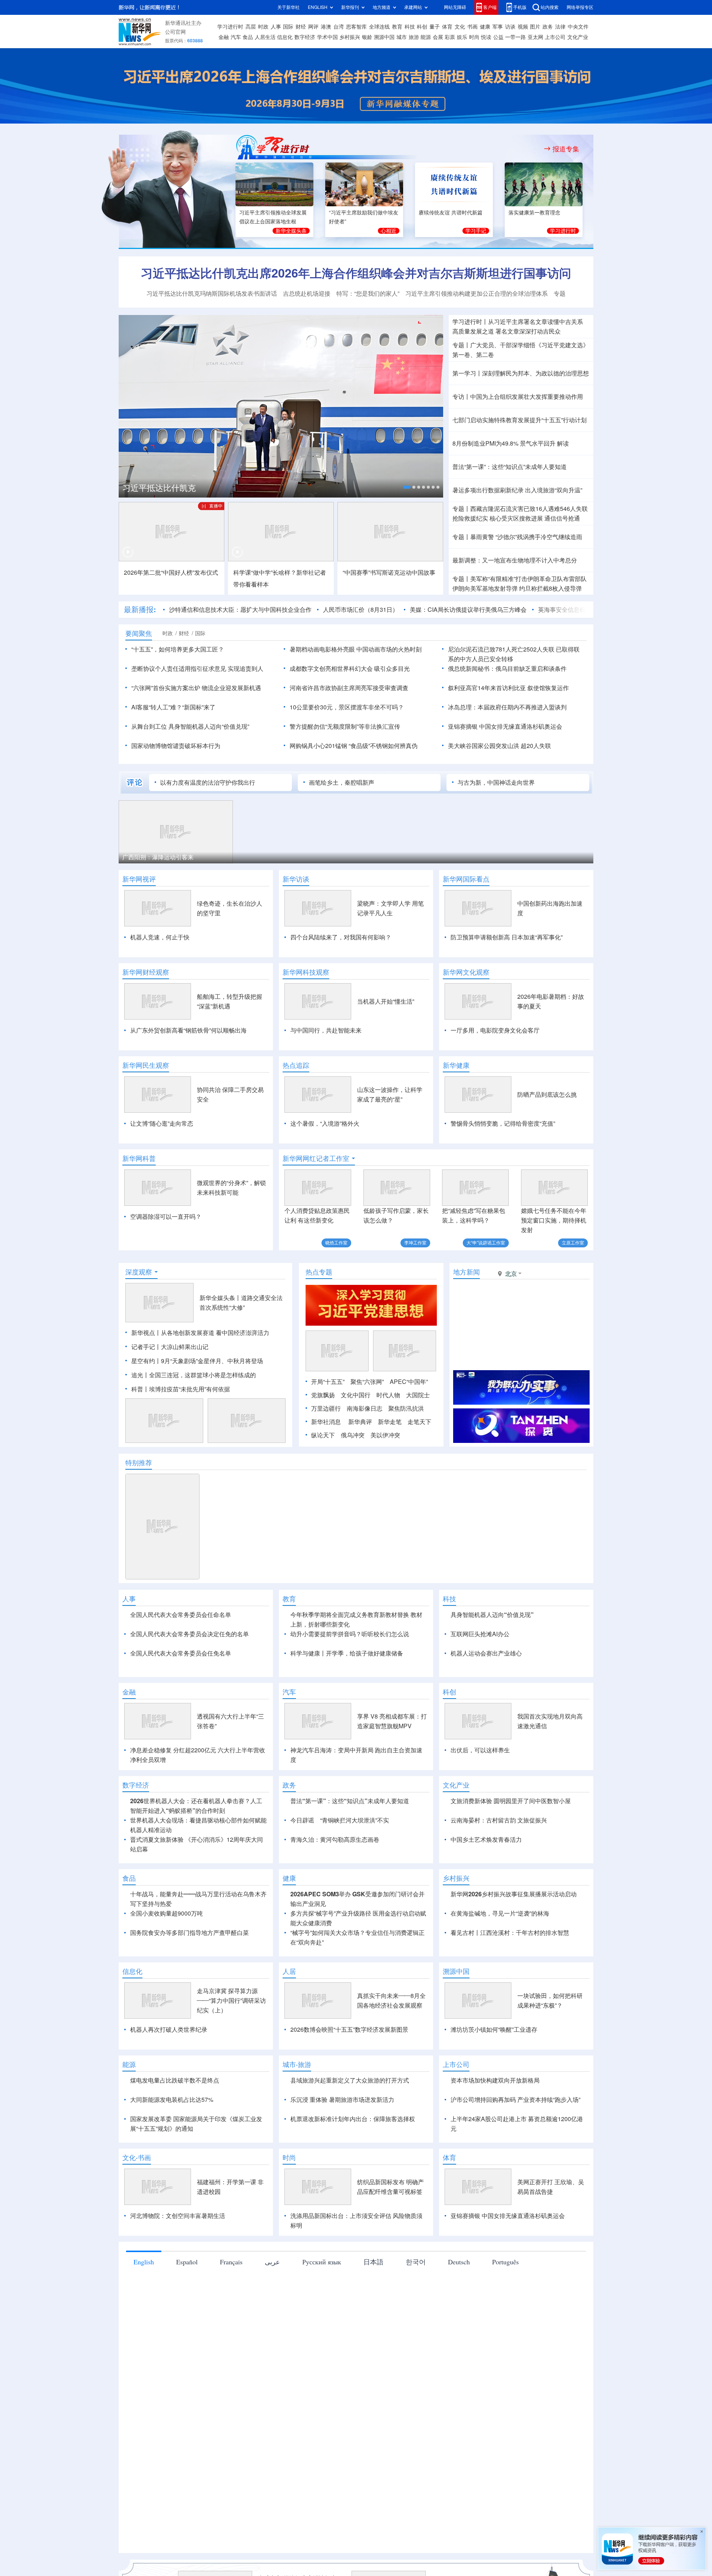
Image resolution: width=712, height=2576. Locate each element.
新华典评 (360, 1422)
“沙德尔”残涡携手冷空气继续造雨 (539, 537)
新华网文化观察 (466, 972)
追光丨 (140, 1375)
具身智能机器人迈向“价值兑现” (492, 1615)
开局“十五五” (328, 1382)
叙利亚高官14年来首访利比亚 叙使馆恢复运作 (508, 688)
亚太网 (535, 37)
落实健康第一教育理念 (534, 213)
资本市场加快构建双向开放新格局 (495, 2080)
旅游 (414, 37)
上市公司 (555, 37)
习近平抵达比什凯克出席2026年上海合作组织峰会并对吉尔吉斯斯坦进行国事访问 (356, 273)
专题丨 (461, 345)
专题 (560, 293)
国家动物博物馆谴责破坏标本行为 (176, 746)
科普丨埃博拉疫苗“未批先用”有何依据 (181, 1389)
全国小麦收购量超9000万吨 (167, 1913)
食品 (248, 37)
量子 (435, 27)
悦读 (486, 37)
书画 (472, 27)
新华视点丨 (146, 1333)
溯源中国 (384, 37)
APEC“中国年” (409, 1382)
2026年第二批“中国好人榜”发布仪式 (171, 572)
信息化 (285, 37)
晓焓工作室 (336, 1243)
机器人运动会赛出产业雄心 (486, 1653)
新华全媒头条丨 (220, 1298)
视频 (523, 27)
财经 (301, 27)
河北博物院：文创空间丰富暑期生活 (178, 2216)
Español (187, 2262)
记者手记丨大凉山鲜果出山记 (170, 1347)
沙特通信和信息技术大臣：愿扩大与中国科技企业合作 (240, 610)
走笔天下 (419, 1422)
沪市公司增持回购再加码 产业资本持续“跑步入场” (515, 2100)
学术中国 (327, 37)
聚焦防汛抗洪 (406, 1408)
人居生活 (265, 37)
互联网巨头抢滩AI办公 (480, 1634)
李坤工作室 (415, 1243)
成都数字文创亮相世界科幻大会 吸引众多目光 (350, 669)
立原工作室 (573, 1243)
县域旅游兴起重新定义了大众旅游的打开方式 (350, 2080)
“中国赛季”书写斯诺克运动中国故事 (389, 572)
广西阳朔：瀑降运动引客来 (158, 857)
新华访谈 (296, 879)
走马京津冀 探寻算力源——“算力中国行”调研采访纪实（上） (231, 2001)
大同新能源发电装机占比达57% (172, 2100)
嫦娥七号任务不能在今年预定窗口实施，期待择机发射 (554, 1220)
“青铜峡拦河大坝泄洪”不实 (355, 1820)
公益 (498, 37)
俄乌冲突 (353, 1435)
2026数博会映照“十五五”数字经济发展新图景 (349, 2029)
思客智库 (356, 27)
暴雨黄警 (482, 537)
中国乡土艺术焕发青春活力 (486, 1840)
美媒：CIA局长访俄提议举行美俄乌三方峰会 (468, 610)
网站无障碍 (455, 7)
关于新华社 (289, 7)
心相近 (389, 231)
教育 (397, 27)
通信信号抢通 (562, 518)
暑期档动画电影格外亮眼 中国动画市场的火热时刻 (356, 649)
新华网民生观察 (146, 1065)
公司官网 (175, 32)
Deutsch (459, 2262)
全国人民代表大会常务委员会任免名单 (181, 1653)
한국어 (416, 2262)
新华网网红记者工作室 (316, 1158)
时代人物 (388, 1395)
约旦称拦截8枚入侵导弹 (551, 588)
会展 (438, 37)
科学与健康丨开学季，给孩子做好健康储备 (347, 1653)
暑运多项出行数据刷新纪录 (488, 490)
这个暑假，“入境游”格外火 (325, 1123)
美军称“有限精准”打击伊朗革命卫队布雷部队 (528, 579)
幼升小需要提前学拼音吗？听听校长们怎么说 (350, 1634)
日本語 (373, 2262)
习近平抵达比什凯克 (159, 488)
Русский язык (322, 2262)
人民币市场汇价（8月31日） (361, 610)
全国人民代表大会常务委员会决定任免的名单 (189, 1634)
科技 (410, 27)
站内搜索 (550, 7)
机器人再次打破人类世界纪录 (169, 2029)
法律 (560, 27)
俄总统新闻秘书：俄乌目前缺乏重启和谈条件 (507, 669)
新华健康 (456, 1065)
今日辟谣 (302, 1820)
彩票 (450, 37)
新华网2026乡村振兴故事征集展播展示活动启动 (514, 1894)
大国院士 (418, 1395)
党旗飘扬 (323, 1395)
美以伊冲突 (385, 1435)
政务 (548, 27)
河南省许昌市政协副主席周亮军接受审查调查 (349, 688)
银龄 (367, 37)
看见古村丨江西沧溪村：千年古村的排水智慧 (510, 1933)
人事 (276, 27)
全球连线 (379, 27)
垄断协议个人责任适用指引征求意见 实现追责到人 (197, 669)
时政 (263, 27)
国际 (288, 27)
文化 (460, 27)
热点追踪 (296, 1065)
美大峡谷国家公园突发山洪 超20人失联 (500, 746)
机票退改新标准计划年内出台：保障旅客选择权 (353, 2119)
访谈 (510, 27)
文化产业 (578, 37)
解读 (563, 443)
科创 (422, 27)
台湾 (339, 27)
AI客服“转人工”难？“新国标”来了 (173, 707)
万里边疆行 (326, 1408)
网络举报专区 (580, 7)
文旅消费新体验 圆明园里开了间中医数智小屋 (511, 1801)
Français (231, 2262)
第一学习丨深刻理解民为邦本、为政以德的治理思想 (521, 373)
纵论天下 (323, 1435)
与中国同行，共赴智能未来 (326, 1030)
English (144, 2262)
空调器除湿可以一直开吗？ (166, 1217)
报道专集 (566, 149)
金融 (224, 37)
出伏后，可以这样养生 (480, 1750)
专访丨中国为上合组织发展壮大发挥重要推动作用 (518, 397)
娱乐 (462, 37)
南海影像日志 (365, 1408)
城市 (402, 37)
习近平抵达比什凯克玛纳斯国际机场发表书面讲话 (212, 293)
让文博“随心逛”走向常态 (162, 1123)
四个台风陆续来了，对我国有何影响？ (341, 937)
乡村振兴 (350, 37)
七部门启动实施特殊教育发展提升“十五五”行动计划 (520, 420)
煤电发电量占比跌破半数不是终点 (175, 2080)
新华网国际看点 (466, 879)
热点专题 (319, 1272)
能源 (426, 37)
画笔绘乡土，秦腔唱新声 (342, 782)
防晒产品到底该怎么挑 (547, 1095)
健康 (485, 27)
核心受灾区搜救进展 (516, 518)
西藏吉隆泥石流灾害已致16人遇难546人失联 (529, 509)
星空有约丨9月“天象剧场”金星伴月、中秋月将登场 (197, 1361)
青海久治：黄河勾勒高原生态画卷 (335, 1840)
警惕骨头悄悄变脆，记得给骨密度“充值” (503, 1123)
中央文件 (578, 27)
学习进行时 (230, 27)
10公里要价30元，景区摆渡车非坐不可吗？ (347, 707)
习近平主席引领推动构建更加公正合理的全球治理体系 (477, 293)
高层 (251, 27)
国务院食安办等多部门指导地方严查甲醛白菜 (189, 1933)
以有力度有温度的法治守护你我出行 (208, 782)
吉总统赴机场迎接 (307, 293)
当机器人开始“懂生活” (386, 1001)
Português (505, 2262)
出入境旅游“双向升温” (554, 490)
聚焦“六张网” (367, 1382)
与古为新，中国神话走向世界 (496, 782)
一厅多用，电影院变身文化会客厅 (495, 1030)
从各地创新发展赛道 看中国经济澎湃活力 (215, 1333)
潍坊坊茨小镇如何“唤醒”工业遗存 (494, 2029)
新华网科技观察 (306, 972)
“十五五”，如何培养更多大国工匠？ (178, 649)
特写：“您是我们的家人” (368, 293)
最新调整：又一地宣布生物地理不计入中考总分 (515, 560)
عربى (272, 2262)
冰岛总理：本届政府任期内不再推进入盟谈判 (507, 707)
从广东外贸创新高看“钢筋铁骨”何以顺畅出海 (188, 1030)
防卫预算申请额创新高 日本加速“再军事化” (507, 937)
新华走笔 (390, 1422)
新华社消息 (326, 1422)
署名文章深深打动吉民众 (528, 331)
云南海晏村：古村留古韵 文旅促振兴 (499, 1820)
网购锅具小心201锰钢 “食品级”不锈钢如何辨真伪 (354, 746)
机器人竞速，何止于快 (160, 937)
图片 (535, 27)
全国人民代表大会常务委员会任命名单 (181, 1615)
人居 (289, 1971)
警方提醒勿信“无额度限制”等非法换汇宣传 (345, 726)
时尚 (474, 37)
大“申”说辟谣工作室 (486, 1243)
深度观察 (139, 1272)
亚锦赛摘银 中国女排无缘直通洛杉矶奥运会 (505, 726)
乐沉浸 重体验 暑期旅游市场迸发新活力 (342, 2100)
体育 (447, 27)
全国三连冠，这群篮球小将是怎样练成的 (202, 1375)
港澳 (326, 27)
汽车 (236, 37)
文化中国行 (356, 1395)
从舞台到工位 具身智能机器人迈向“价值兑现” (190, 726)
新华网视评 (139, 879)
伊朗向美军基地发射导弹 (485, 588)
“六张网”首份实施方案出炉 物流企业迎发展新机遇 (196, 688)
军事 (498, 27)
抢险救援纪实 (470, 518)
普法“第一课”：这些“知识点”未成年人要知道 (510, 467)
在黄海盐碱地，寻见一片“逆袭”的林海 (500, 1913)
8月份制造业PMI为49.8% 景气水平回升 (504, 443)
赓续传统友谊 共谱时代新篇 (451, 213)
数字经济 (305, 37)
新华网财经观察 (146, 972)
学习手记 (476, 231)
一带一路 (515, 37)
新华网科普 (139, 1158)
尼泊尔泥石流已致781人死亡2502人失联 (501, 649)
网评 (313, 27)
